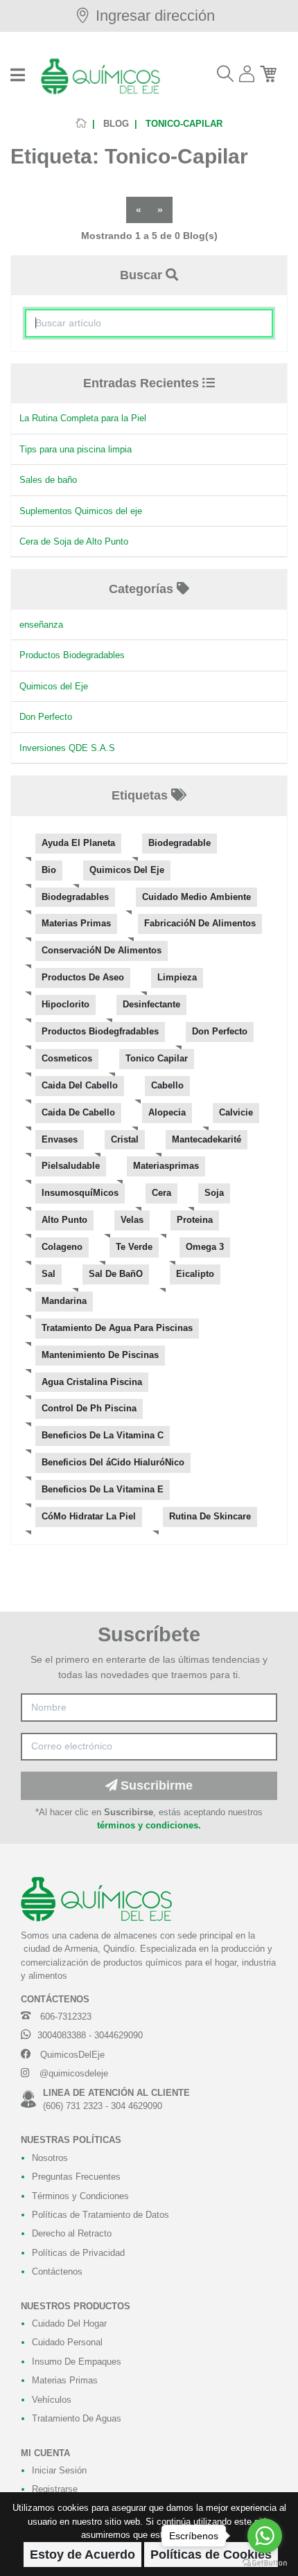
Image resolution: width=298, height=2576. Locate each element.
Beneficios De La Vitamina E (103, 1490)
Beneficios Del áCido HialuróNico (113, 1463)
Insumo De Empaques (77, 2362)
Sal (49, 1274)
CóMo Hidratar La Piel (89, 1517)
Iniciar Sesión (59, 2470)
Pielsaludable (71, 1166)
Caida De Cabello (78, 1113)
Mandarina (64, 1301)
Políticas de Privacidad (78, 2253)
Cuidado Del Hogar (69, 2323)
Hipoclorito (65, 1005)
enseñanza (41, 625)
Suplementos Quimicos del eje (81, 511)
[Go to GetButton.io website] (265, 2562)
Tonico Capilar (157, 1059)
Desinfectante (151, 1005)
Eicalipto (195, 1274)
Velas (132, 1220)
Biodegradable (179, 843)
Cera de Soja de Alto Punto (74, 541)
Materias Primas (76, 924)
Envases (60, 1140)
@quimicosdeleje (72, 2073)
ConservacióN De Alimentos (102, 951)
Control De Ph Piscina (89, 1409)
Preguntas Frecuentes (76, 2177)
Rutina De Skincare (210, 1517)
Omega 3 (205, 1247)
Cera (161, 1193)
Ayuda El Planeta (78, 843)
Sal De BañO (116, 1274)
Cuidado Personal (67, 2342)
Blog (115, 124)
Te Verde (134, 1247)
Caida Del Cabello (80, 1086)
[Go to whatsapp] (265, 2536)
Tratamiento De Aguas (77, 2418)
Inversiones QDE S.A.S (67, 748)
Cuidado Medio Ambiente (196, 897)
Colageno (62, 1247)
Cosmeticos (67, 1059)
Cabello (167, 1086)
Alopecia (167, 1113)
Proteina (195, 1220)
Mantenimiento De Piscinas (100, 1355)
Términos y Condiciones (80, 2196)
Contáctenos (57, 2271)
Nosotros (50, 2158)
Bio (49, 870)
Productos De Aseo (83, 978)
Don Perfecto (46, 717)
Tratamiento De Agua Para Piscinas (117, 1328)
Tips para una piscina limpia (76, 449)
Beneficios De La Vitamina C (103, 1436)
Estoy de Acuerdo (82, 2555)
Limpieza (177, 978)
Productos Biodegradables (72, 655)
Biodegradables (75, 897)
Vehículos (52, 2400)
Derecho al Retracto (72, 2233)
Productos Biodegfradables (100, 1032)
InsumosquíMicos (80, 1193)
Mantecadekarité (207, 1140)
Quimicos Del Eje (127, 870)
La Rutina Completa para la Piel (83, 418)
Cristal (125, 1140)
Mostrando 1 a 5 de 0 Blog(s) (149, 236)
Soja (214, 1193)
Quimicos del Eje (54, 686)
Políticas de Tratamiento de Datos (100, 2215)
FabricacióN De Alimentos (200, 924)
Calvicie (236, 1113)
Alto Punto (64, 1220)
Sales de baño (48, 480)
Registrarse (55, 2489)
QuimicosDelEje (71, 2055)
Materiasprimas (166, 1166)
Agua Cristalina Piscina (92, 1382)
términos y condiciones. (149, 1825)
